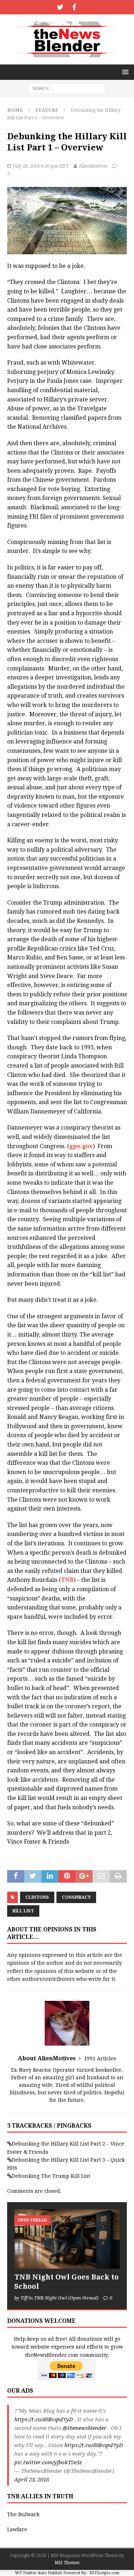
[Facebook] (74, 7)
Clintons (37, 1897)
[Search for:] (67, 88)
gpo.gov (81, 1146)
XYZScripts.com (104, 2573)
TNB (67, 1580)
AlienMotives (93, 166)
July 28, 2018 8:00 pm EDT (41, 166)
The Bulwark (23, 2514)
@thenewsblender (85, 2428)
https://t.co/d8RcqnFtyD (44, 2419)
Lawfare (17, 2529)
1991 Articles (100, 2059)
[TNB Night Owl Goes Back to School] (67, 2239)
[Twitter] (60, 7)
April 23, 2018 (32, 2480)
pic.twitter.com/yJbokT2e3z (48, 2462)
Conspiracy (76, 1897)
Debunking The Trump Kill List (51, 2176)
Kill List (23, 1911)
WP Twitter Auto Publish (39, 2573)
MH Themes (67, 2563)
